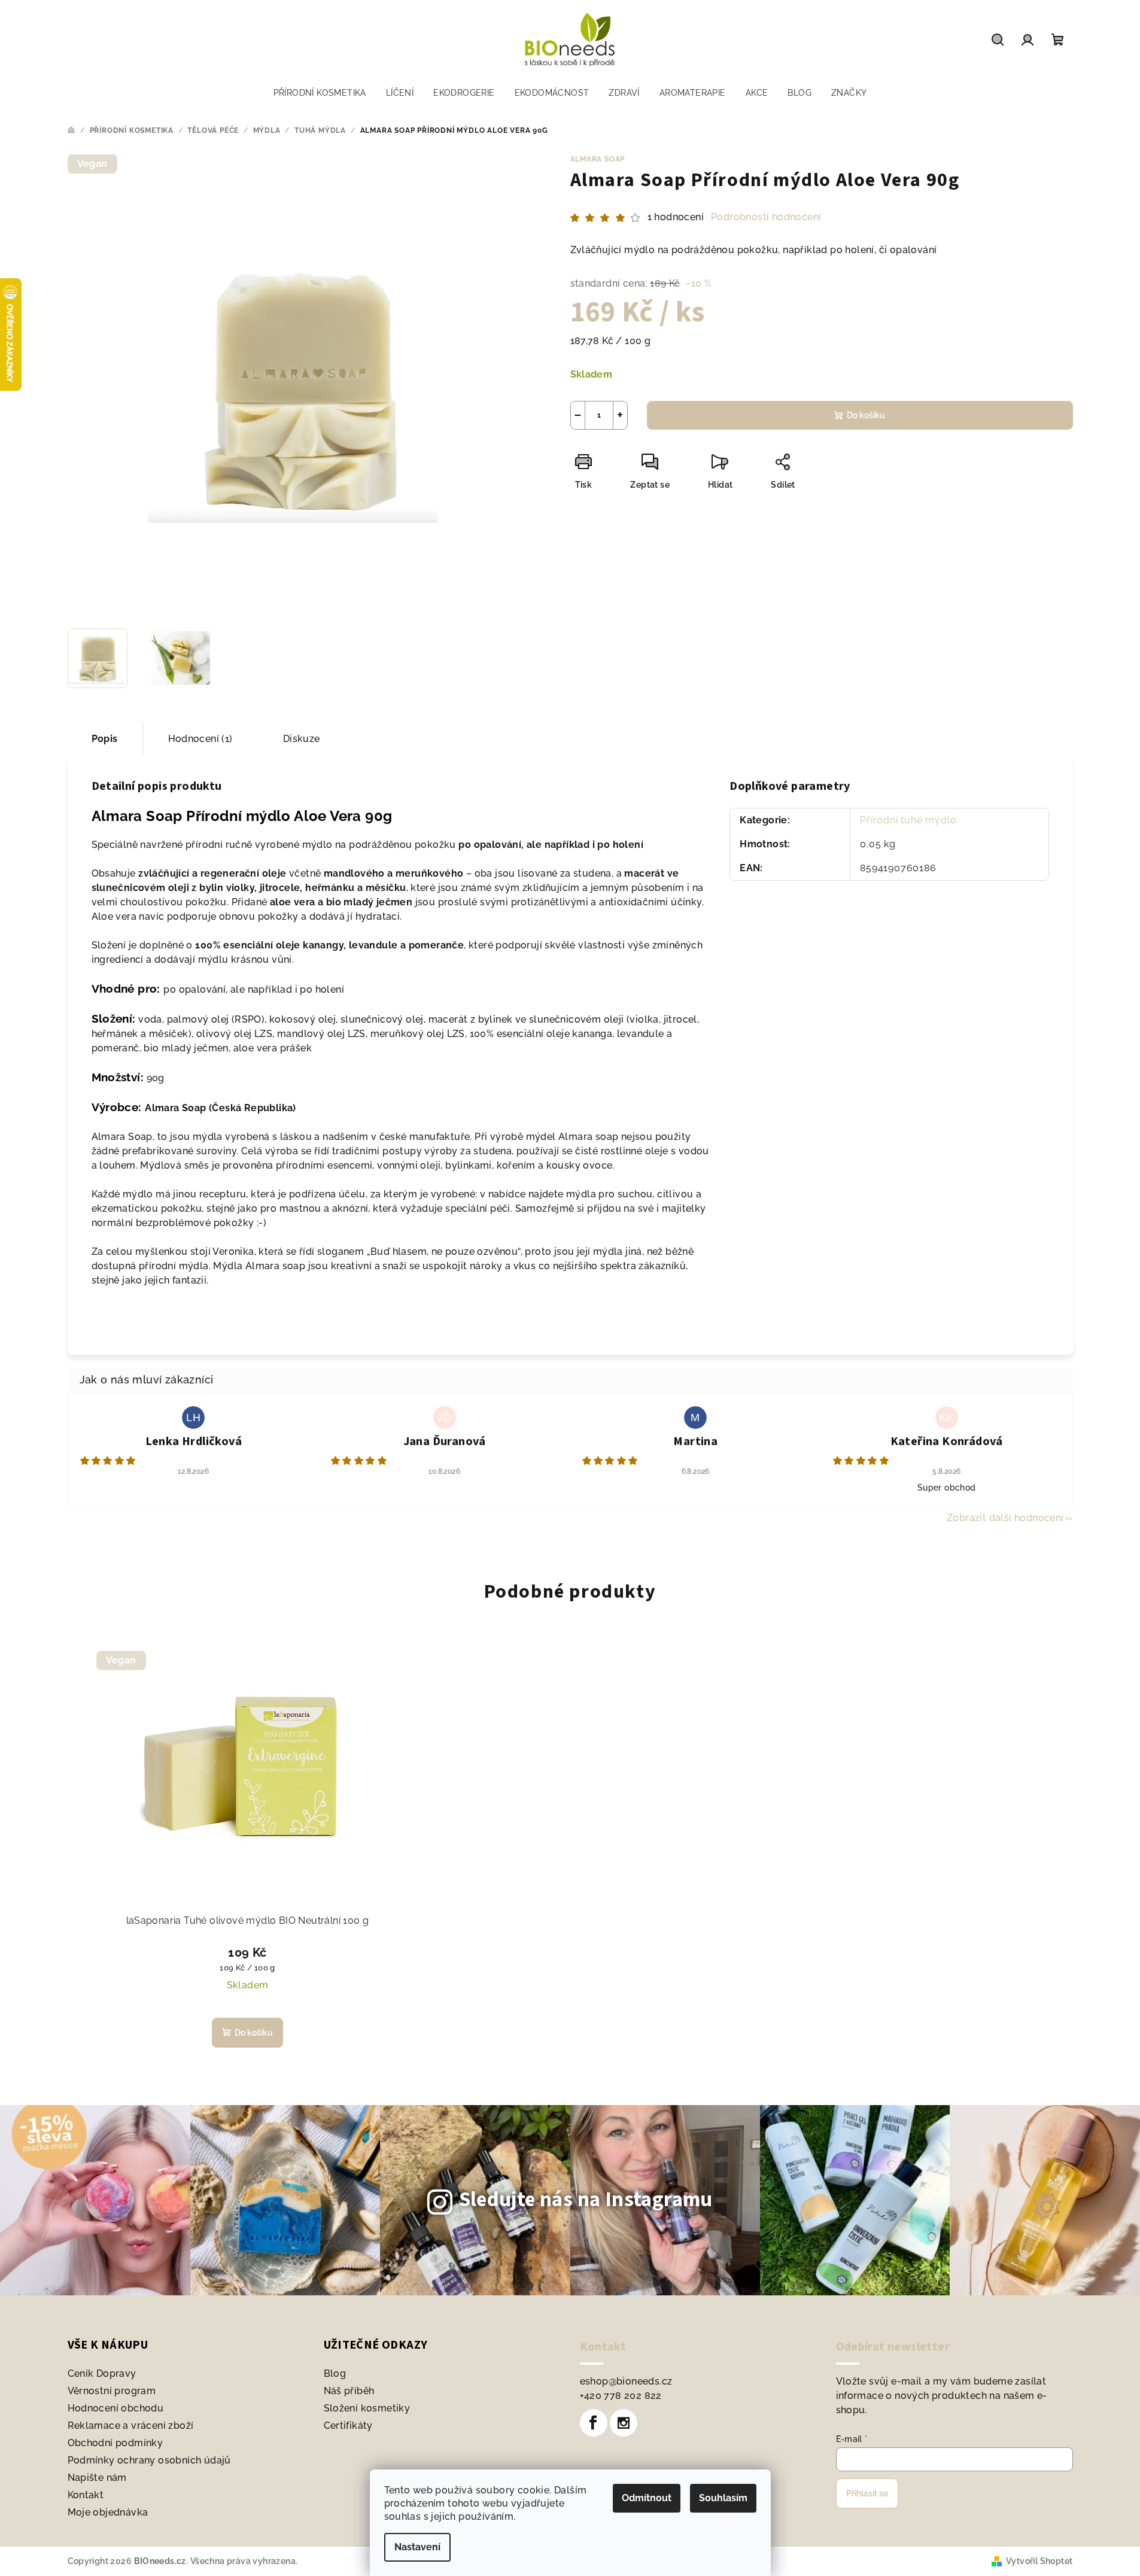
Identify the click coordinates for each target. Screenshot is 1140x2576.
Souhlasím (723, 2498)
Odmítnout (647, 2498)
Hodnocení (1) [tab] (200, 739)
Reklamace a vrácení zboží (131, 2426)
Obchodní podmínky (115, 2443)
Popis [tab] (105, 739)
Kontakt (86, 2495)
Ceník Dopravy (102, 2373)
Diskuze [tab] (302, 739)
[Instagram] (624, 2423)
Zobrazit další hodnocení (1005, 1518)
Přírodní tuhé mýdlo (908, 820)
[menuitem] (320, 93)
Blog (335, 2373)
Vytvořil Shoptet (1039, 2561)
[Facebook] (594, 2423)
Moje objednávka (108, 2512)
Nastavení (417, 2547)
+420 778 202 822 (621, 2396)
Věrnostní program (112, 2391)
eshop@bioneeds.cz (626, 2381)
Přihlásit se (867, 2493)
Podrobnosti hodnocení (766, 217)
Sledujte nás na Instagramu (586, 2200)
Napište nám (97, 2478)
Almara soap (598, 159)
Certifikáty (348, 2426)
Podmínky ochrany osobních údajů (149, 2460)
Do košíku (866, 415)
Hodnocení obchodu (116, 2408)
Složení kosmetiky (367, 2408)
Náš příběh (349, 2391)
